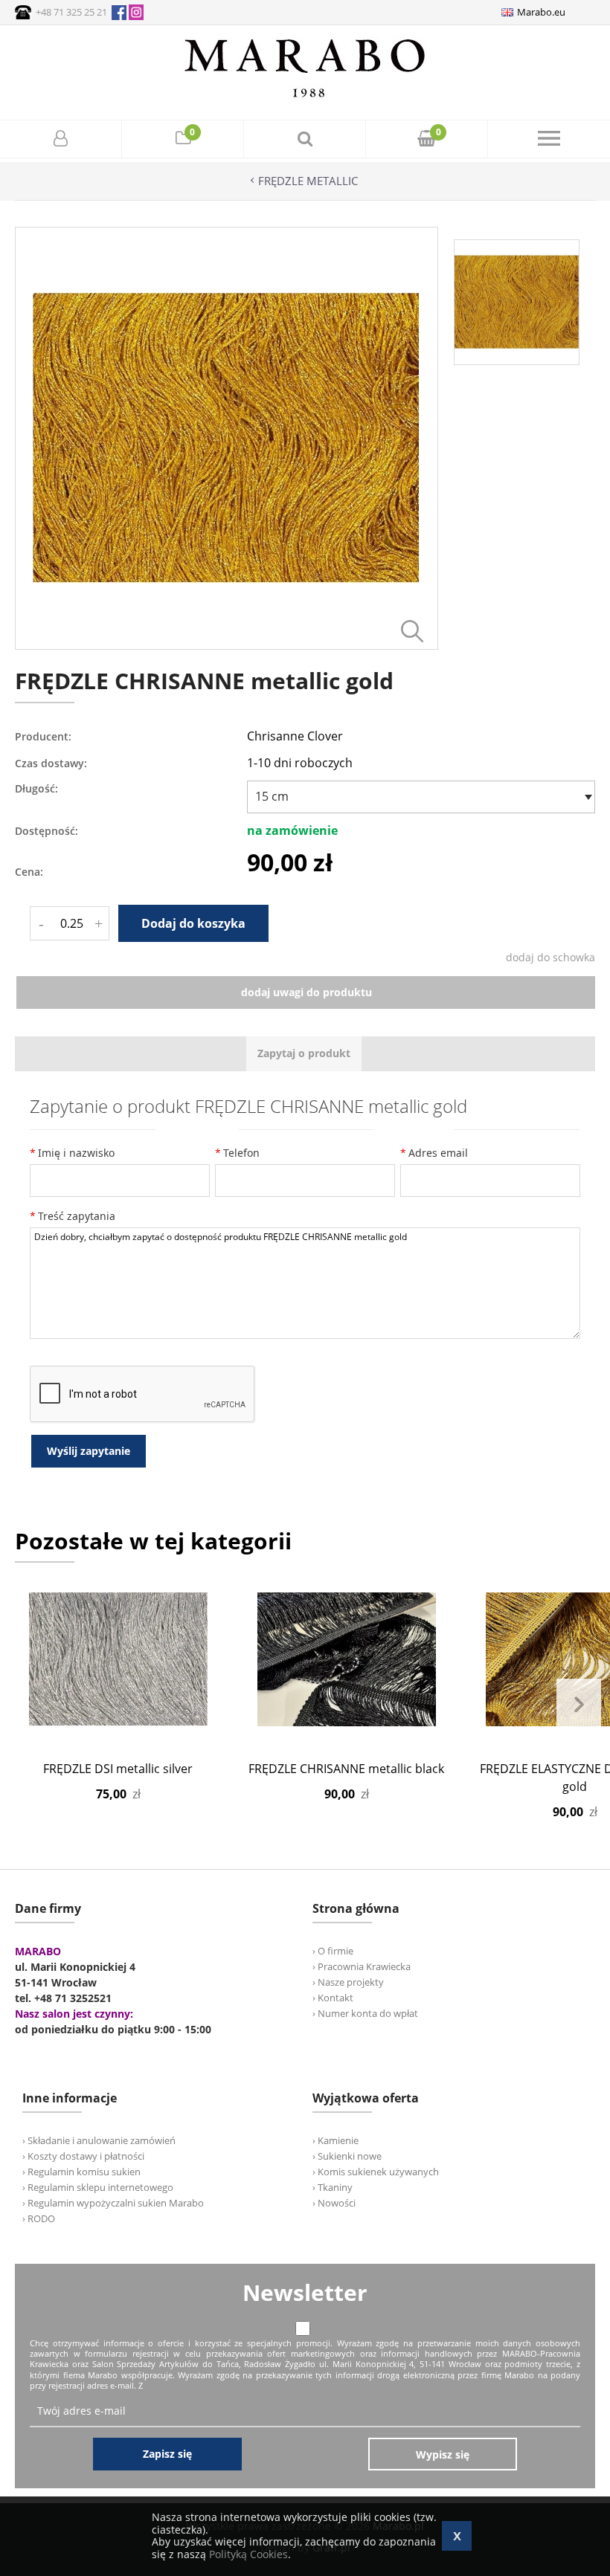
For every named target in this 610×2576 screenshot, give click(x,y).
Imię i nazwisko (76, 1153)
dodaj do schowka (550, 957)
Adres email (438, 1153)
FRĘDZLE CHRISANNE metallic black (346, 1769)
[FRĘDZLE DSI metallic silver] (118, 1659)
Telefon (241, 1153)
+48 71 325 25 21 (71, 12)
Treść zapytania (77, 1216)
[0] (183, 140)
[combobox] (421, 797)
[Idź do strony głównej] (305, 97)
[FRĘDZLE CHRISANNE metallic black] (347, 1659)
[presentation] (304, 1054)
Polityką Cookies (248, 2554)
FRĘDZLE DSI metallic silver (118, 1769)
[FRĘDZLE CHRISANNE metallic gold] (227, 646)
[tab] (304, 1054)
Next (579, 1705)
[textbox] (417, 796)
